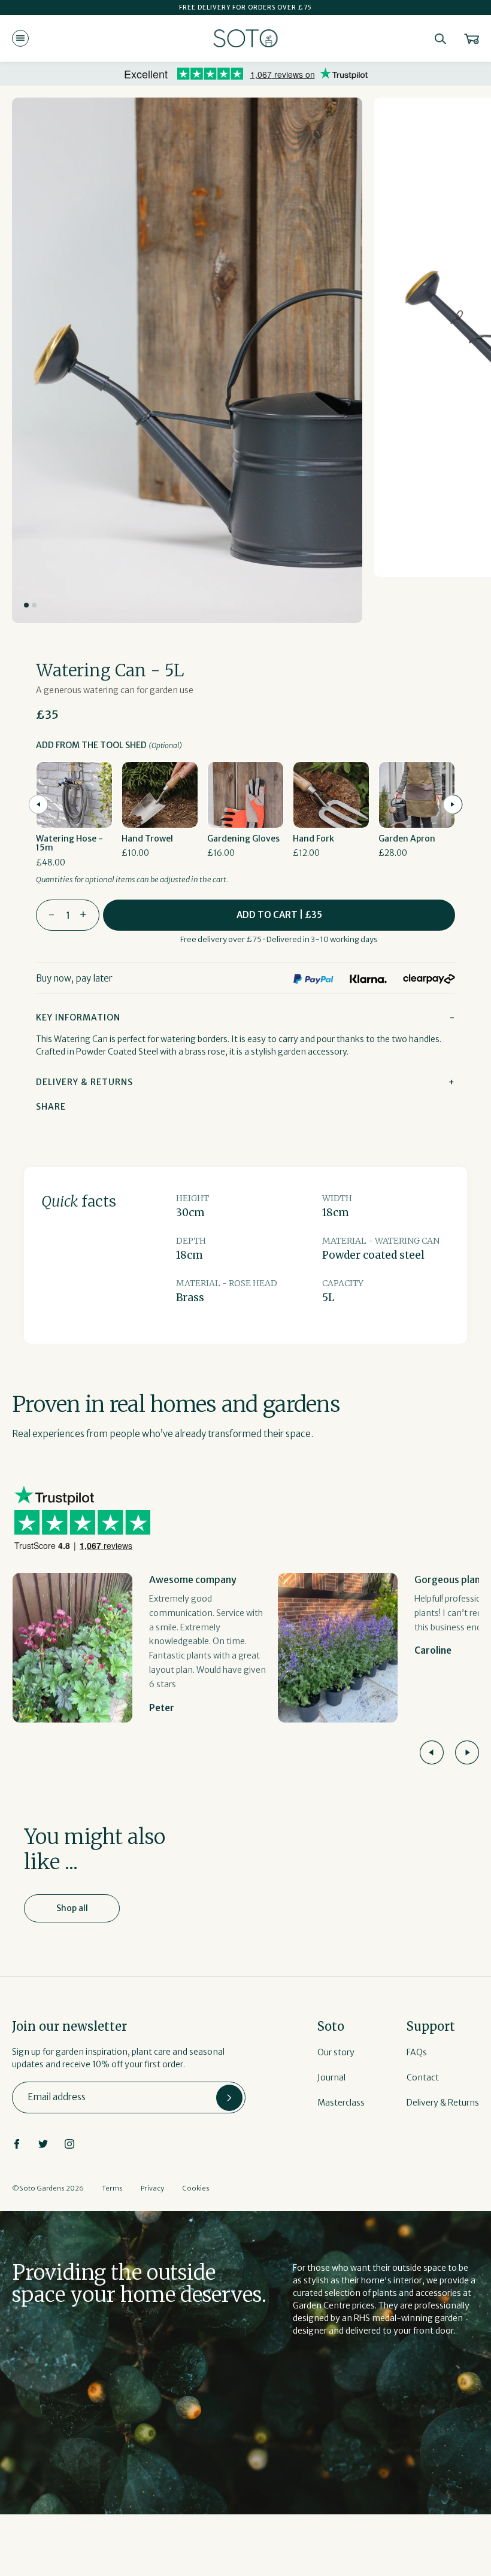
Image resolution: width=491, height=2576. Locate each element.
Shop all (72, 1908)
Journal (331, 2077)
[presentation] (38, 804)
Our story (336, 2052)
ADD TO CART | (279, 915)
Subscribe (229, 2098)
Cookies (196, 2188)
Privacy (152, 2188)
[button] (26, 605)
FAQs (417, 2052)
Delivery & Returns (443, 2103)
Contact (423, 2077)
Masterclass (341, 2103)
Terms (112, 2188)
